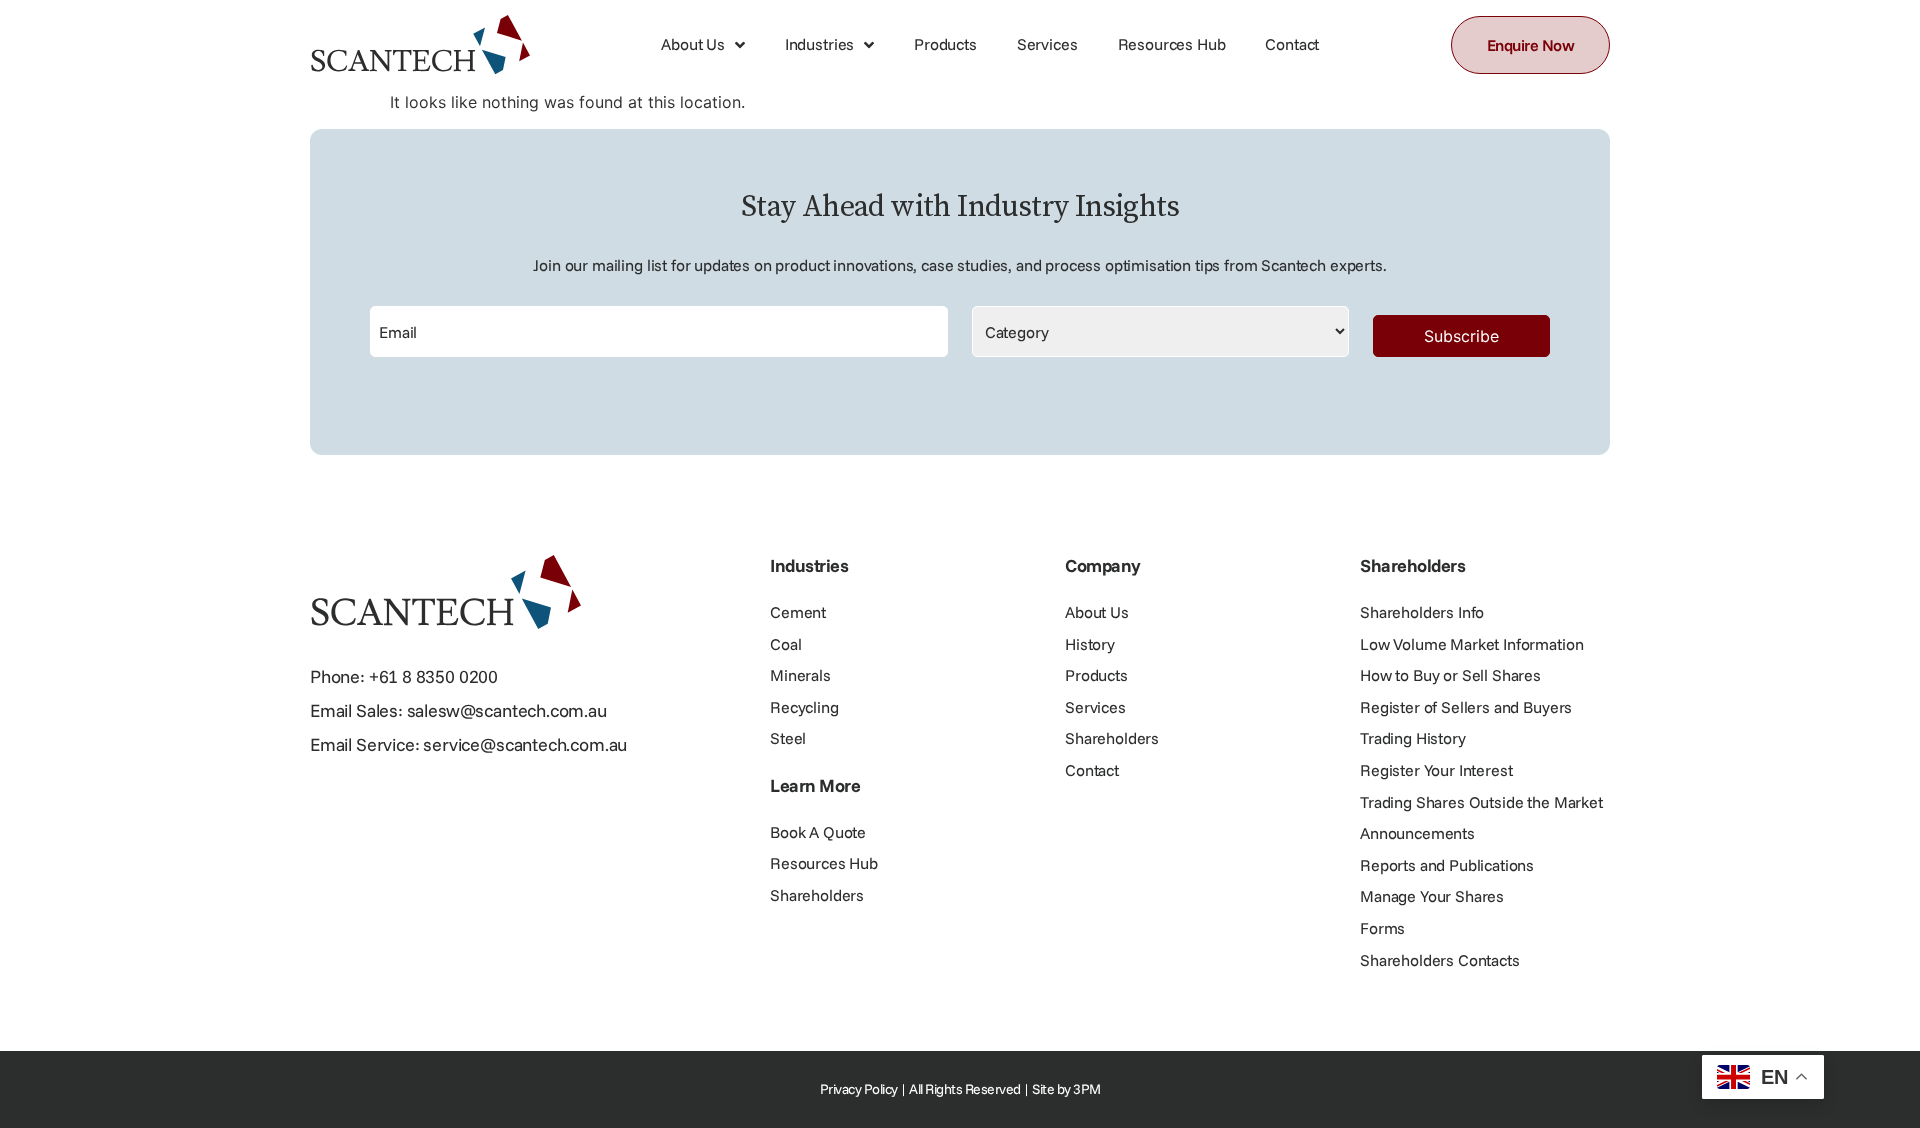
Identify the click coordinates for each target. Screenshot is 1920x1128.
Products (945, 44)
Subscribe (1461, 336)
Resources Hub (1172, 44)
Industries (819, 44)
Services (1047, 44)
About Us (693, 44)
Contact (1292, 44)
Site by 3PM (1066, 1089)
